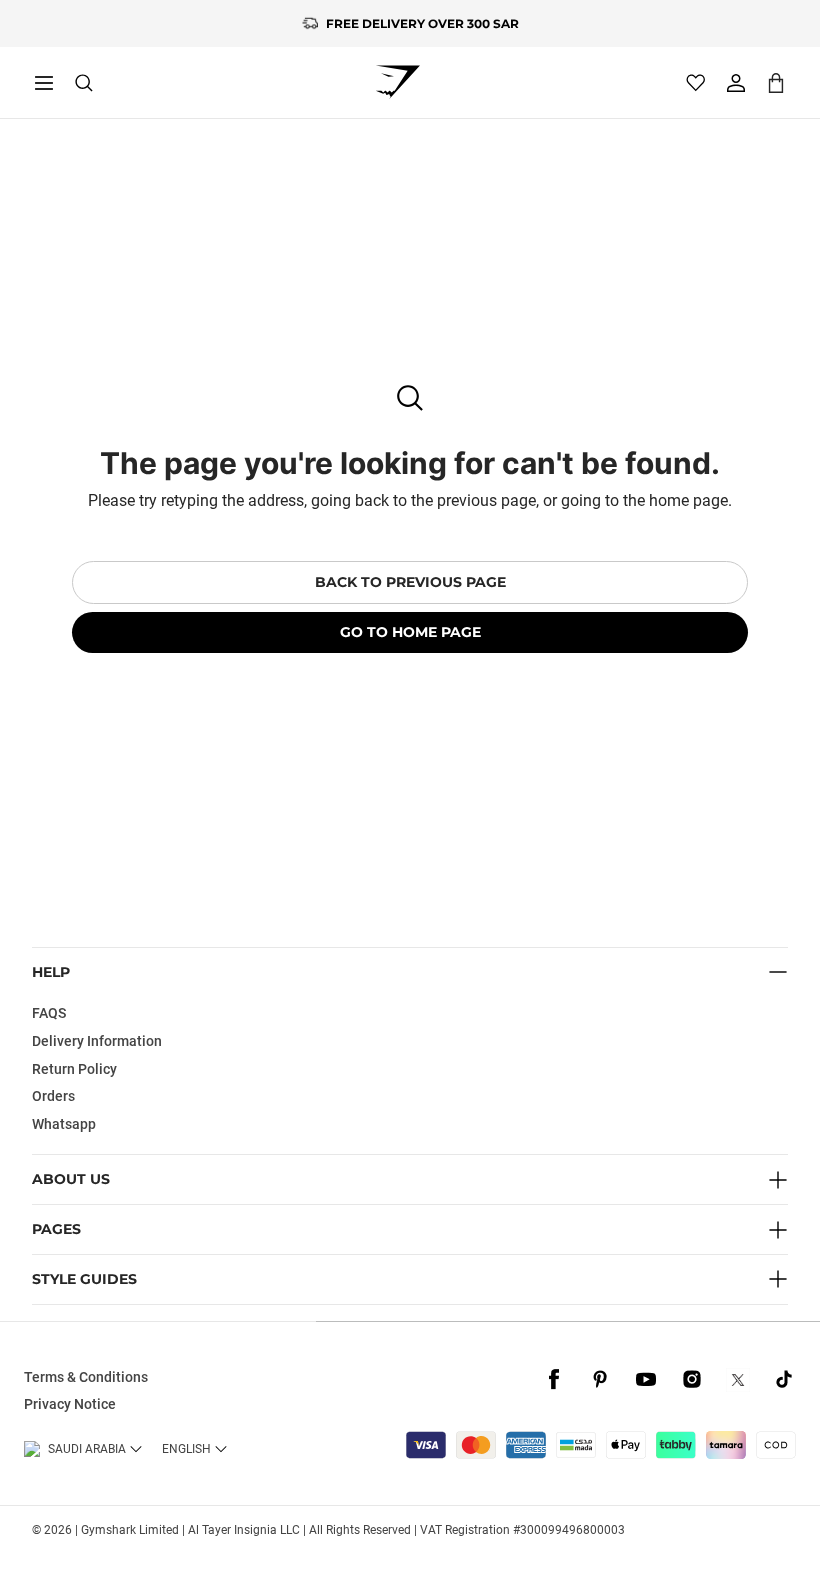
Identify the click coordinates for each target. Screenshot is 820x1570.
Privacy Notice (70, 1404)
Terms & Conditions (86, 1377)
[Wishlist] (696, 83)
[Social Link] (554, 1380)
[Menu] (44, 83)
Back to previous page (410, 582)
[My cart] (776, 82)
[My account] (736, 83)
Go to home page (410, 632)
